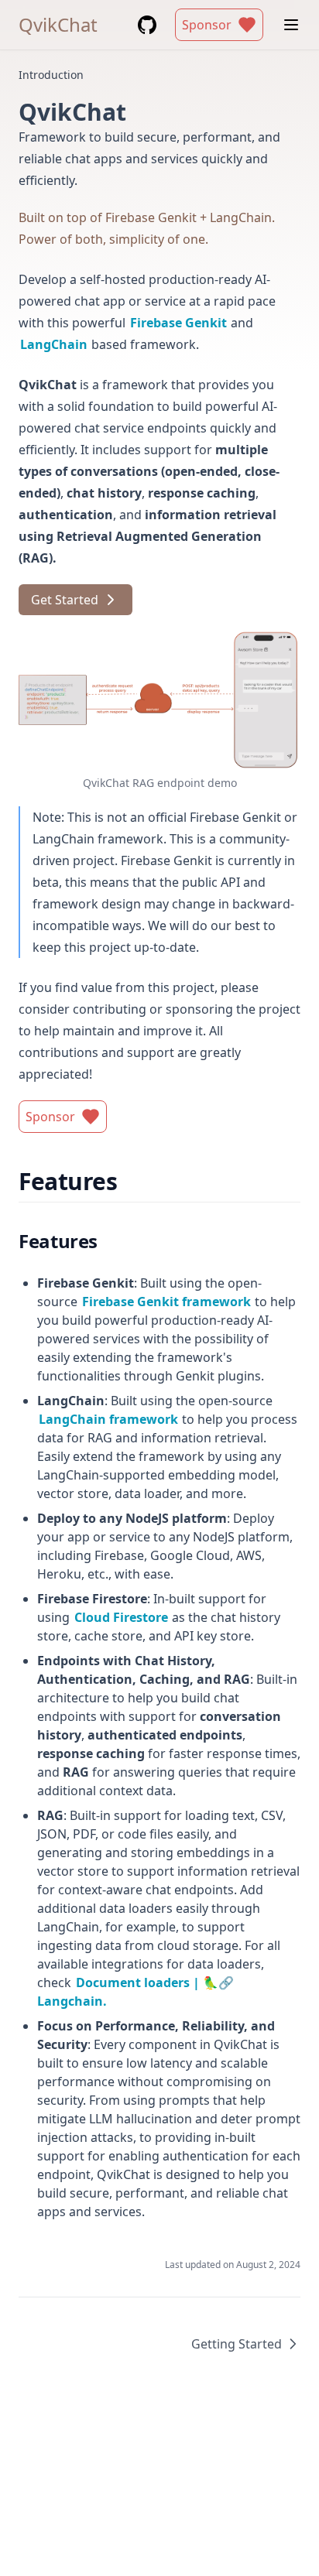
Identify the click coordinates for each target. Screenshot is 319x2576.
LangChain (54, 344)
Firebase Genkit (179, 323)
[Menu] (291, 25)
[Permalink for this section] (130, 1181)
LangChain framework (109, 1419)
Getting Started (237, 2344)
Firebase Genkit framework (167, 1302)
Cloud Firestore (122, 1617)
